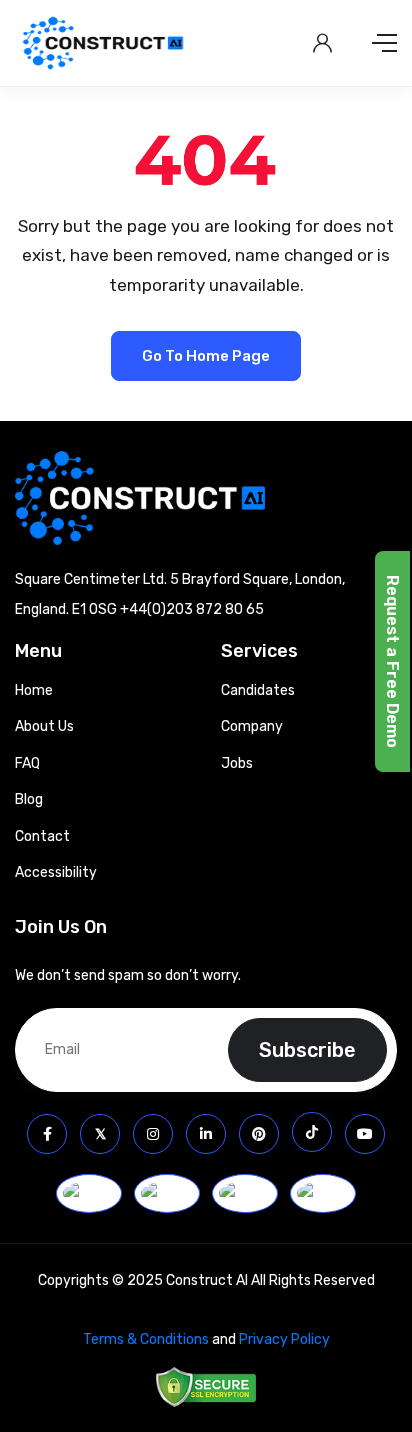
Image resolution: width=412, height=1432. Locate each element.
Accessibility (56, 872)
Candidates (258, 690)
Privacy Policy (284, 1339)
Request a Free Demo (392, 661)
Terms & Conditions (146, 1339)
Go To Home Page (206, 356)
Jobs (237, 763)
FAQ (27, 763)
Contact (42, 836)
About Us (44, 726)
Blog (29, 799)
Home (34, 690)
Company (252, 726)
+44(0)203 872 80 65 (192, 609)
